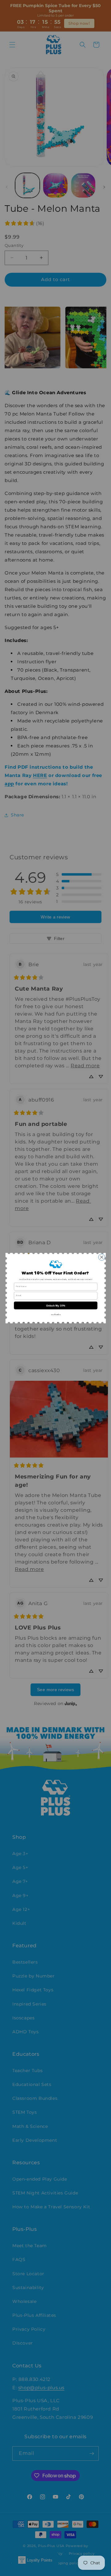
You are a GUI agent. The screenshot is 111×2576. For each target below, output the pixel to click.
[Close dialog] (102, 1257)
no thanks (55, 1314)
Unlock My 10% (55, 1305)
